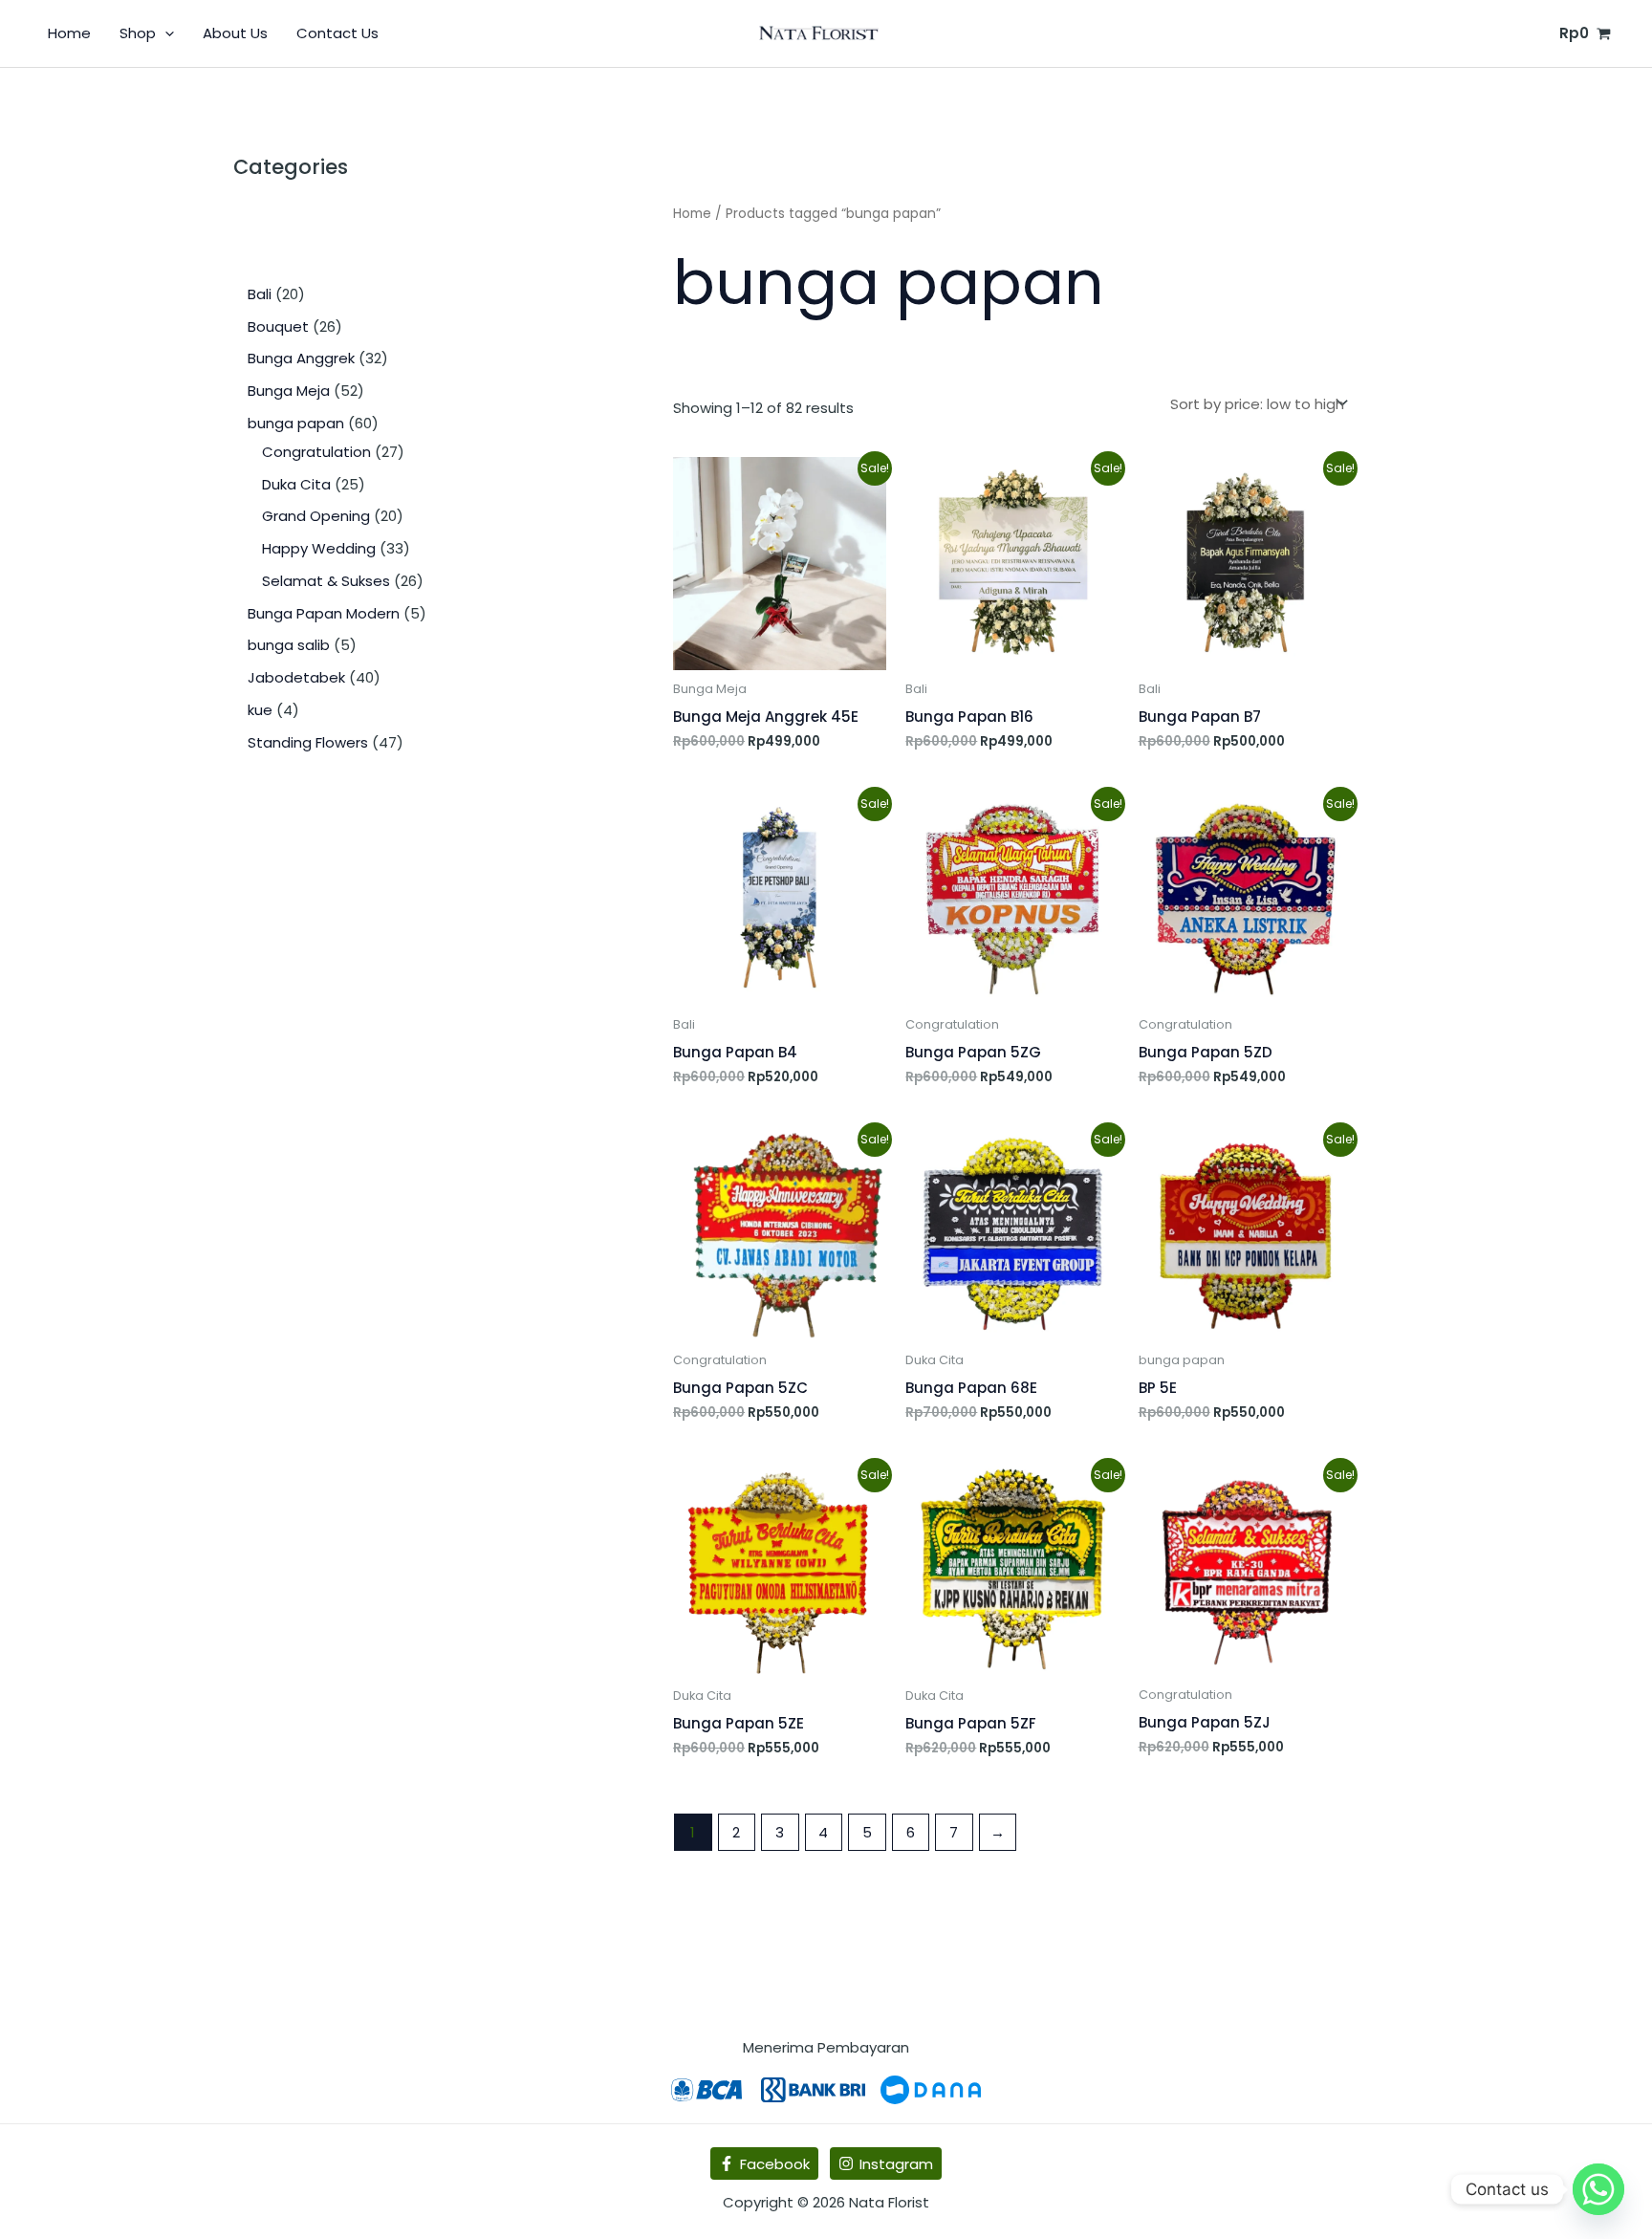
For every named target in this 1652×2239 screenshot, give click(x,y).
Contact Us (337, 33)
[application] (165, 33)
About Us (235, 33)
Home (69, 33)
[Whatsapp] (1598, 2189)
